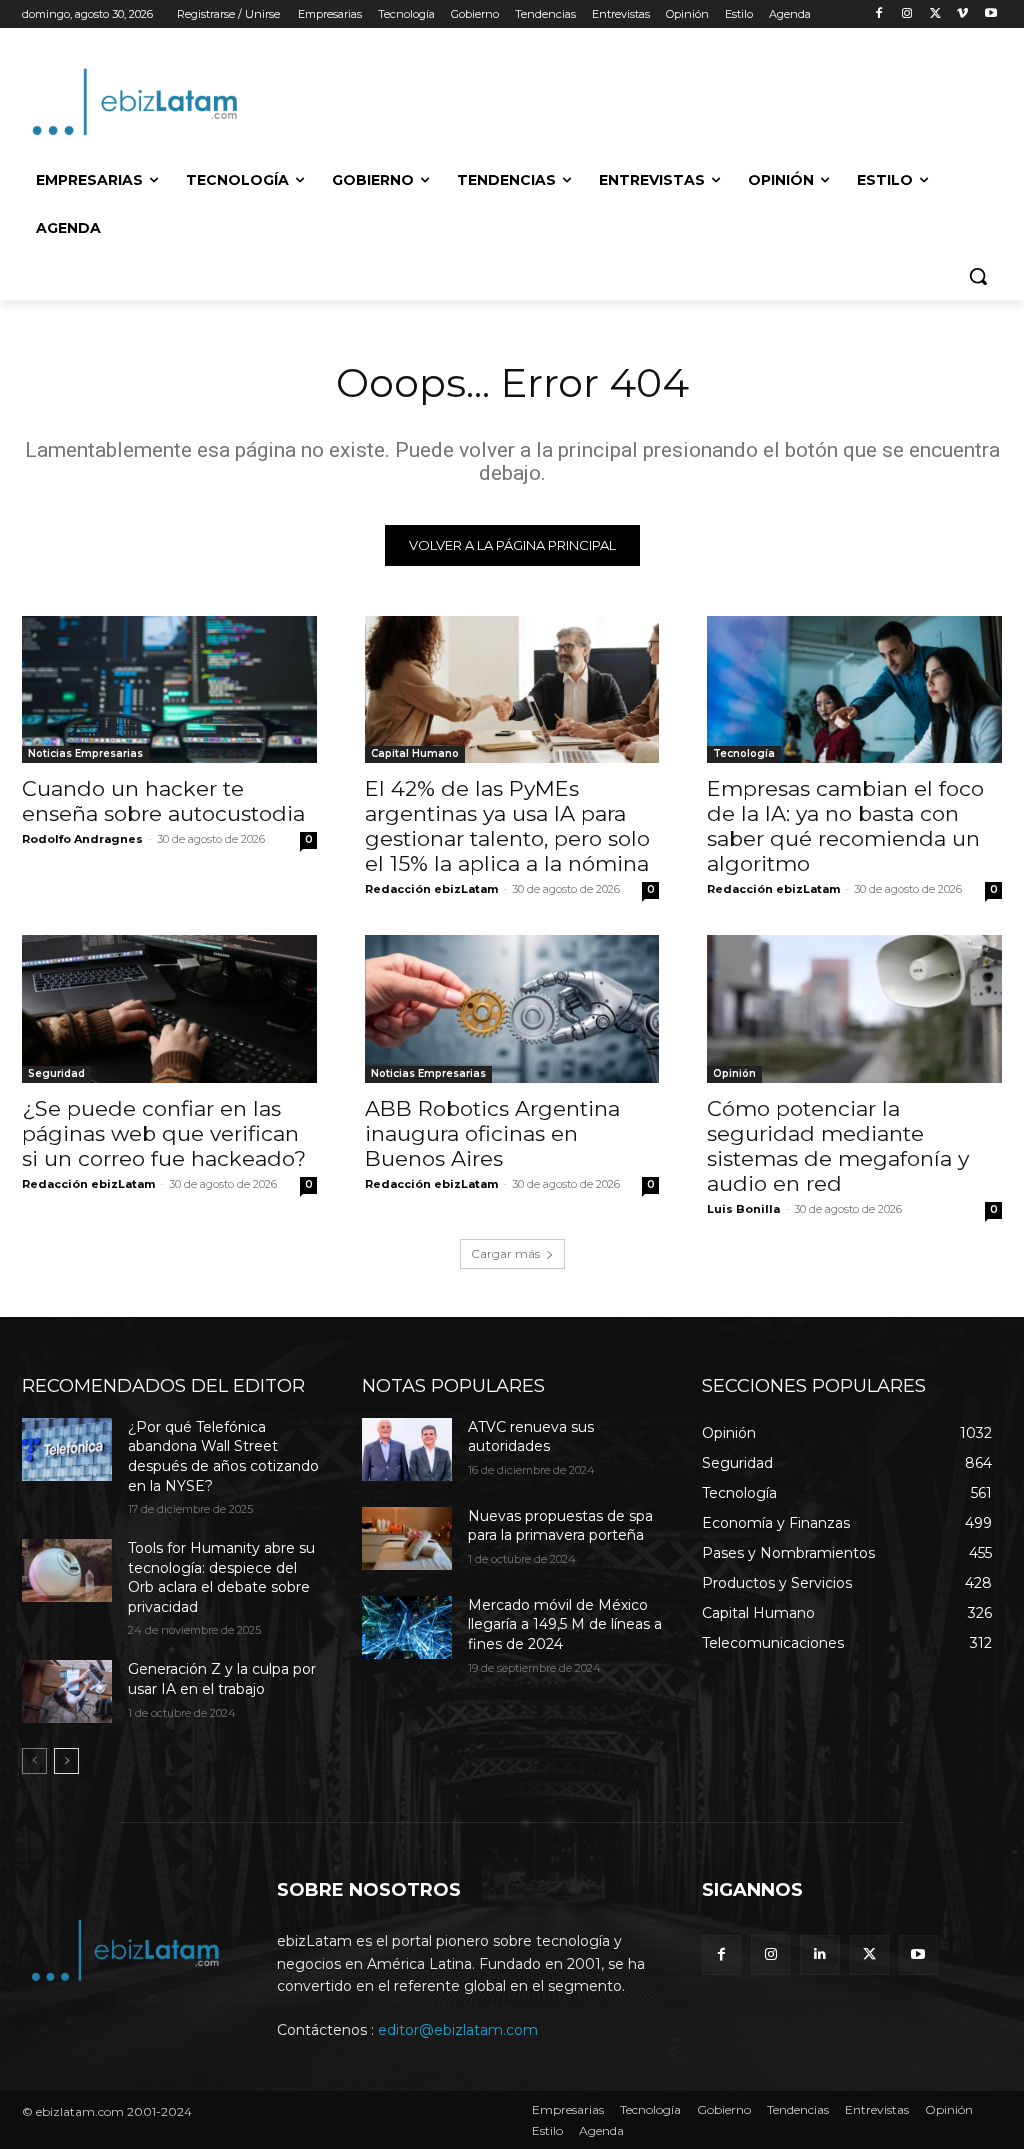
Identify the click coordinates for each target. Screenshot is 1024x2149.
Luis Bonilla (743, 1209)
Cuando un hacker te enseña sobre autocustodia (163, 801)
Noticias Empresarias (85, 753)
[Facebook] (879, 14)
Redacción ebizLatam (431, 889)
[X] (935, 14)
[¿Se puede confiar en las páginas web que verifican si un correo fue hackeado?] (169, 1008)
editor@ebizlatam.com (458, 2030)
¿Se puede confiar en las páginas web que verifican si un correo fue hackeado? (164, 1133)
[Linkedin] (819, 1954)
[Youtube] (990, 14)
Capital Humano (415, 753)
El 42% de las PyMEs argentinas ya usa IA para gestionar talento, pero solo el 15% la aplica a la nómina (507, 826)
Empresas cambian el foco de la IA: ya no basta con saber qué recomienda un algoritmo (845, 826)
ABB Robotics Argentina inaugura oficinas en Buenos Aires (492, 1133)
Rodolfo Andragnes (82, 839)
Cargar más (505, 1253)
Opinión (734, 1073)
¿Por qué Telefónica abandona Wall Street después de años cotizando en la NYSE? (223, 1456)
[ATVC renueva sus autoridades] (407, 1449)
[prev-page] (34, 1761)
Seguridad (56, 1073)
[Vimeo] (962, 14)
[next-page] (66, 1761)
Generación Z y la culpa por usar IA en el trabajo (222, 1679)
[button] (978, 276)
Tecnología (744, 753)
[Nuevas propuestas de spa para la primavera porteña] (407, 1538)
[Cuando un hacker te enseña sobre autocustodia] (169, 689)
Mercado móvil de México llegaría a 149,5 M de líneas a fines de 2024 (565, 1624)
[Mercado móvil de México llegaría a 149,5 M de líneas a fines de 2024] (407, 1627)
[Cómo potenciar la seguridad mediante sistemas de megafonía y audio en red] (854, 1008)
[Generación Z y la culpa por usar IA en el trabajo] (67, 1691)
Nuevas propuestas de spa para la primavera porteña (560, 1526)
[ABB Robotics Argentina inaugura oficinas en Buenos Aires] (512, 1008)
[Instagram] (907, 14)
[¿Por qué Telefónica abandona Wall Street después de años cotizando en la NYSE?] (67, 1449)
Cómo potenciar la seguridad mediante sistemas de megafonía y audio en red (838, 1146)
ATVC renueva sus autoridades (531, 1437)
